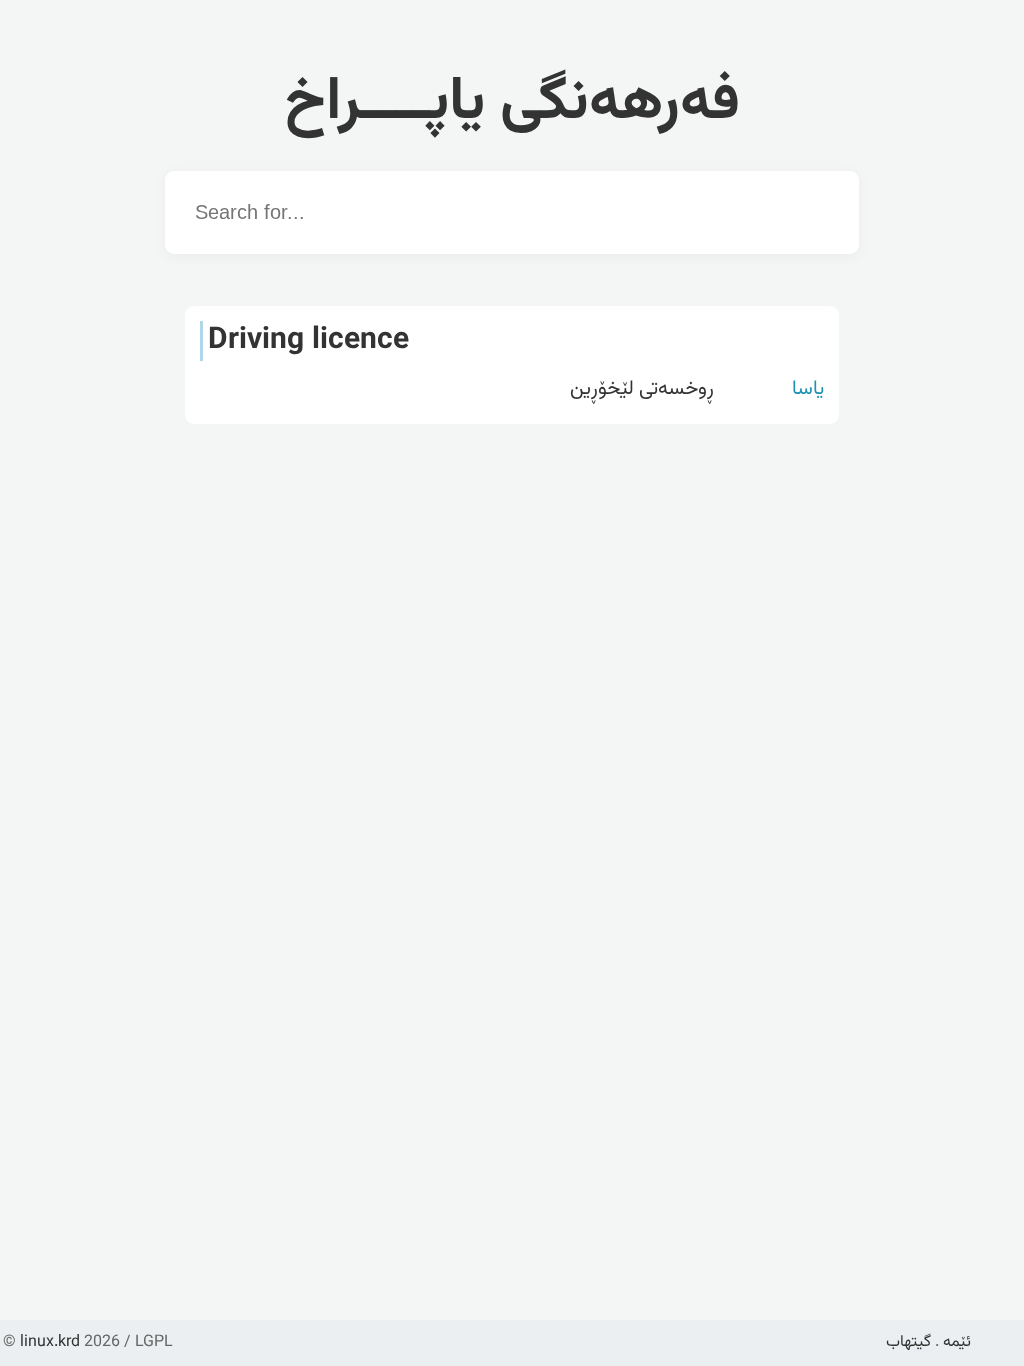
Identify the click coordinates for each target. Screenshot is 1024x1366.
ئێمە (957, 1342)
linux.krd (50, 1342)
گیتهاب (908, 1342)
